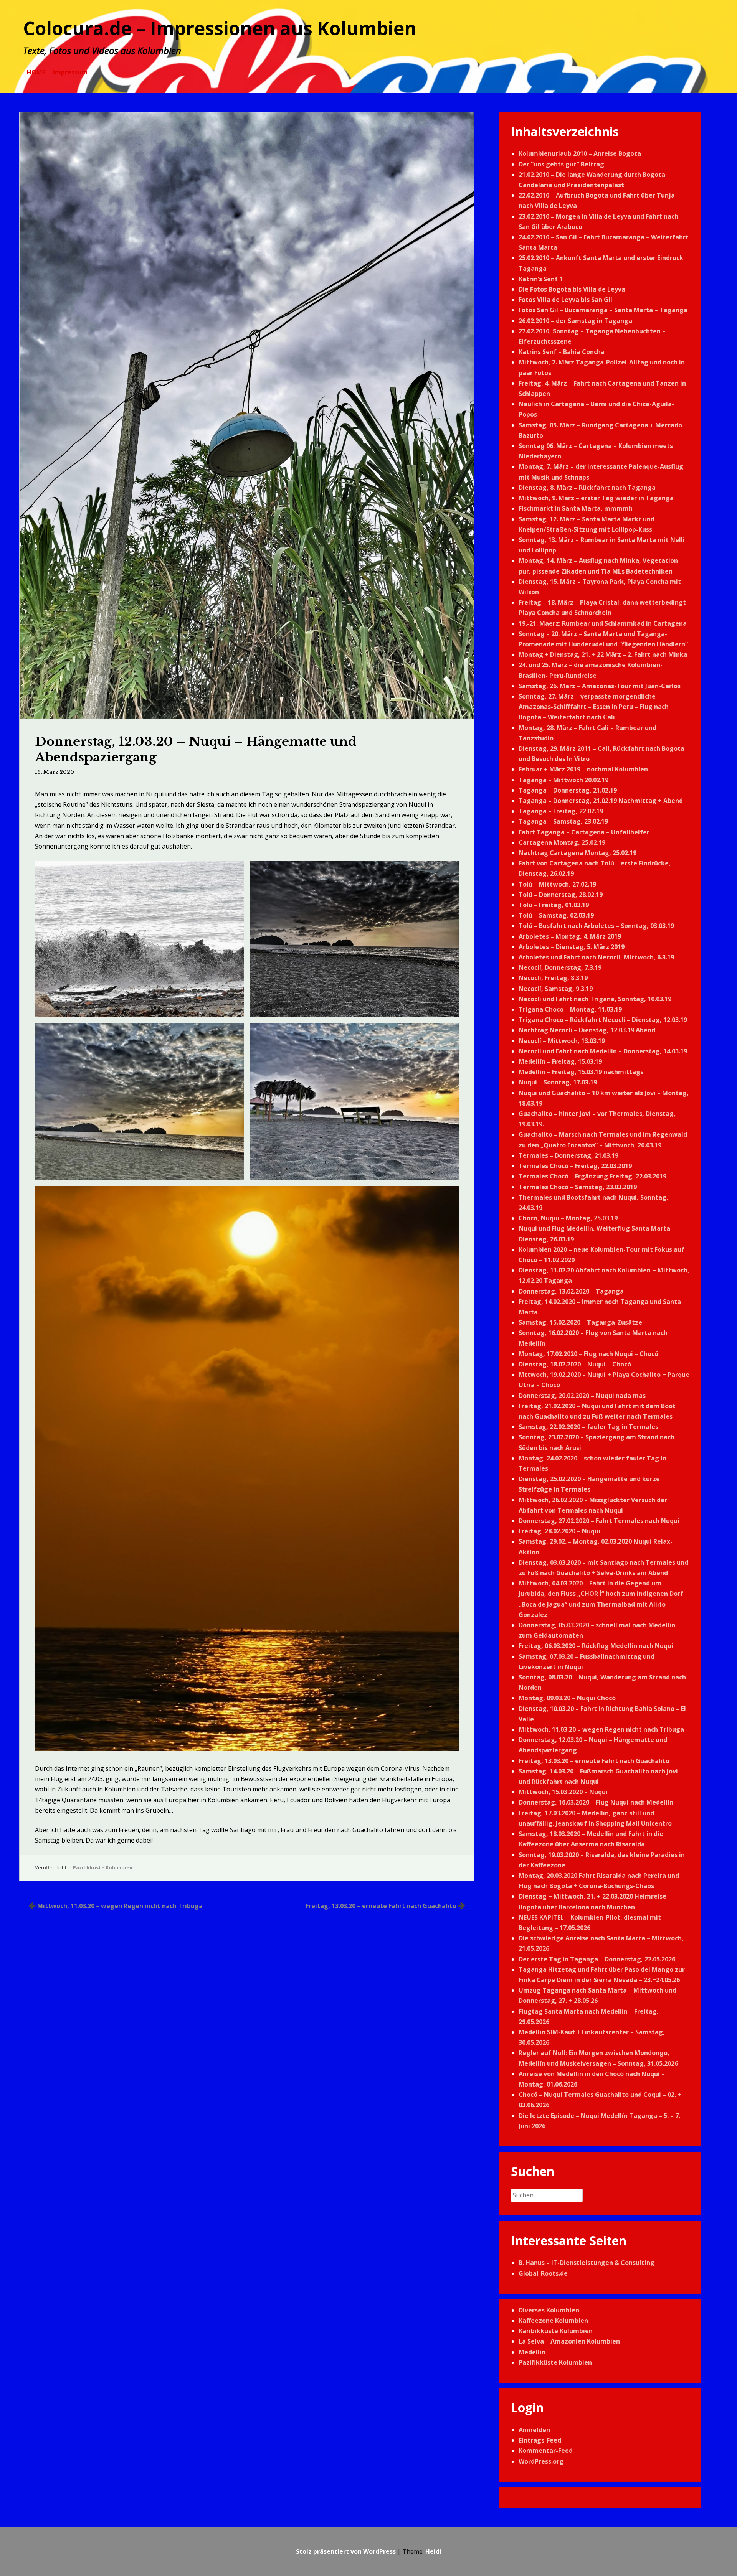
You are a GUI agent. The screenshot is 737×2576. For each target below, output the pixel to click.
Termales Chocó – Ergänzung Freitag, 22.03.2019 (592, 1176)
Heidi (433, 2551)
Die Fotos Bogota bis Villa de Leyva (572, 289)
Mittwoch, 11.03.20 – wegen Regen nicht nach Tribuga (120, 1906)
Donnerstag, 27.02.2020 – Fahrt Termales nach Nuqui (599, 1521)
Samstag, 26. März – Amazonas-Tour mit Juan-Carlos (600, 686)
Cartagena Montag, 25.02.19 (562, 842)
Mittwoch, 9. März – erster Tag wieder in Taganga (596, 498)
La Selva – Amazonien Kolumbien (569, 2341)
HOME (36, 72)
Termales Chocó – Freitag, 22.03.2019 (575, 1166)
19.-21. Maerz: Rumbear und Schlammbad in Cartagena (603, 623)
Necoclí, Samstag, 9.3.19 (556, 989)
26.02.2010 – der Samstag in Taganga (575, 321)
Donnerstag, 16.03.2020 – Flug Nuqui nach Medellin (596, 1802)
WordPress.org (541, 2461)
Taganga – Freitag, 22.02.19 (561, 811)
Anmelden (534, 2430)
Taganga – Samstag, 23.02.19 (563, 821)
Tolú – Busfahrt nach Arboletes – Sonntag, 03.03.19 (596, 926)
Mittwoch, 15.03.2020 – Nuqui (563, 1792)
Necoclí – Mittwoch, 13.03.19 (562, 1041)
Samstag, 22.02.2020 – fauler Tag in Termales (588, 1427)
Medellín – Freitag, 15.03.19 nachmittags (581, 1072)
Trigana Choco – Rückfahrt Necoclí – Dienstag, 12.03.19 (603, 1020)
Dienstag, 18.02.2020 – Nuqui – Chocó (575, 1364)
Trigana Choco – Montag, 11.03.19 (570, 1009)
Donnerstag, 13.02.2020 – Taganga (571, 1291)
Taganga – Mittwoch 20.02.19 (563, 780)
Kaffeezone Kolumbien (553, 2321)
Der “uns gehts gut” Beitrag (561, 164)
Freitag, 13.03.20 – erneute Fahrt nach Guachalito (381, 1906)
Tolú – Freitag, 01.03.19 (554, 905)
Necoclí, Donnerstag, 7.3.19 (560, 967)
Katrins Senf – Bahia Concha (562, 352)
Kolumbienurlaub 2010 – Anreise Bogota (580, 153)
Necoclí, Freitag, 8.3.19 (553, 978)
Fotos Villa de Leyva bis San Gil (565, 300)
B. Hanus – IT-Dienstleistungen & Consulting (587, 2263)
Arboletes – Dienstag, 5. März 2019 (572, 947)
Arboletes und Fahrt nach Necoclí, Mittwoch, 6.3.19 (596, 957)
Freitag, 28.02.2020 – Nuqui (559, 1531)
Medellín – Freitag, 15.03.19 (560, 1061)
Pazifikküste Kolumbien (103, 1867)
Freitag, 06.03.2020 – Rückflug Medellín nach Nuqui (596, 1646)
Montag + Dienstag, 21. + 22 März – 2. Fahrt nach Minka (603, 654)
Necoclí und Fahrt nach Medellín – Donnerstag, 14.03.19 (603, 1051)
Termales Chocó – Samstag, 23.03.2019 (578, 1187)
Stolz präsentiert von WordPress (346, 2551)
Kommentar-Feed (546, 2451)
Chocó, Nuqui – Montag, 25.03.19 (568, 1218)
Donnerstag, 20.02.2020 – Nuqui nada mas (582, 1396)
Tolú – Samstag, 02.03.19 (556, 915)
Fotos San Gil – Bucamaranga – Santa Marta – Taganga (603, 310)
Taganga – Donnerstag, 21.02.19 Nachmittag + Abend (601, 801)
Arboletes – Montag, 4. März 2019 (570, 936)
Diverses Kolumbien (549, 2310)
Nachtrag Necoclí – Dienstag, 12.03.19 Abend (587, 1030)
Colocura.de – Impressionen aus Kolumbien (220, 28)
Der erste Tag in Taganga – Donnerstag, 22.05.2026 (597, 1959)
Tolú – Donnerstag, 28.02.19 (561, 895)
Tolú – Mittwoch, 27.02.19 (557, 884)
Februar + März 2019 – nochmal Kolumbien (583, 769)
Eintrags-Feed (540, 2440)
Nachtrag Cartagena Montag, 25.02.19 (578, 853)
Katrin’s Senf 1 (541, 279)
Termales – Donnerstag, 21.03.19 (568, 1155)
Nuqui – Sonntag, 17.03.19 (558, 1082)
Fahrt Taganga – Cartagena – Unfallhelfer (584, 832)
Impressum (70, 72)
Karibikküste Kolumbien (556, 2331)
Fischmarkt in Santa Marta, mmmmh (576, 508)
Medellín (532, 2352)
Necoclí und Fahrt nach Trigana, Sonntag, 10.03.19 (595, 999)
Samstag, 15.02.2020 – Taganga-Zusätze (580, 1322)
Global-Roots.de (543, 2273)
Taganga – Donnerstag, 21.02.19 (568, 790)
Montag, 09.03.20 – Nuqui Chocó (567, 1698)
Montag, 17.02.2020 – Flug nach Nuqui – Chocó (588, 1354)
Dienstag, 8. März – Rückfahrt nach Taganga (587, 488)
